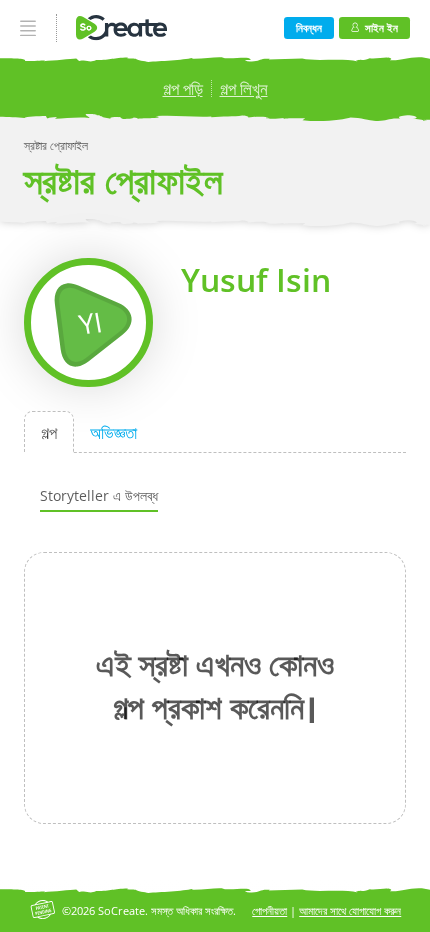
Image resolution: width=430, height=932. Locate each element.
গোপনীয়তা (269, 910)
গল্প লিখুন (244, 88)
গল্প (49, 431)
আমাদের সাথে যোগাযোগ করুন (350, 910)
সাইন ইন (381, 27)
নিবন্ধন (309, 27)
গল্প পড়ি (183, 88)
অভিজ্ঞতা (113, 431)
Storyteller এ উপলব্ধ (99, 495)
